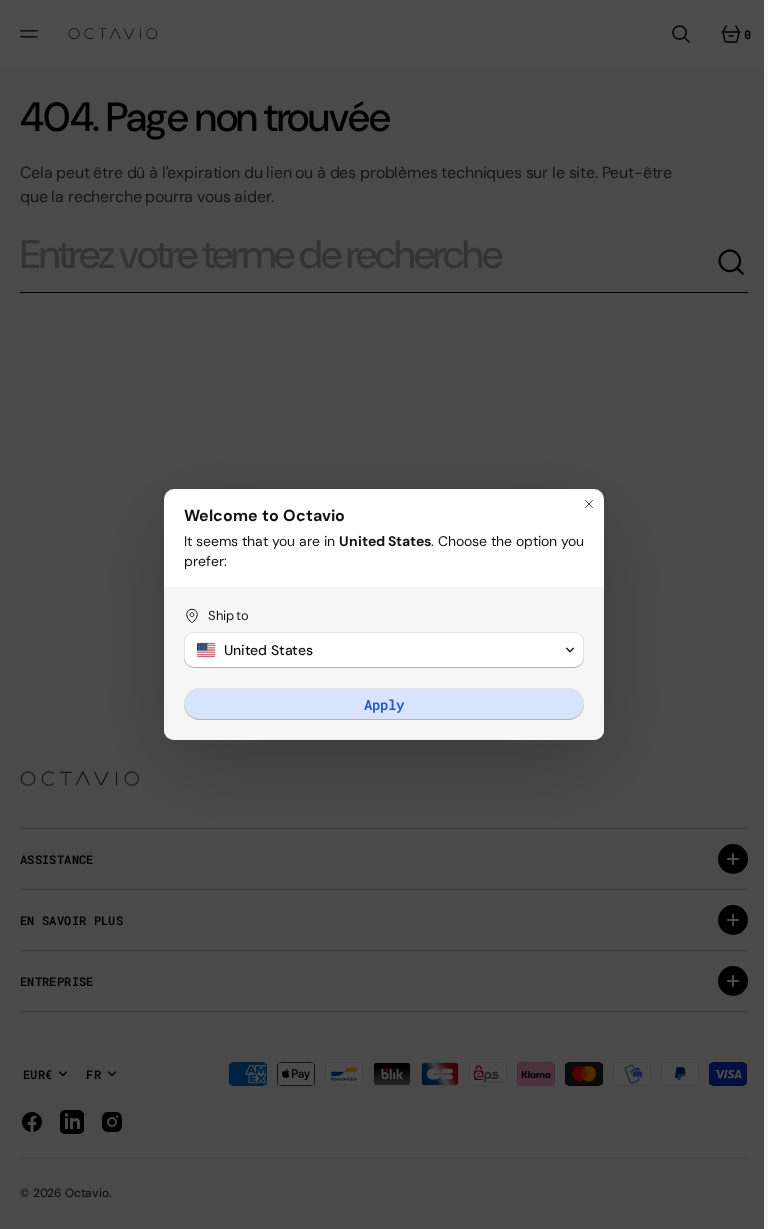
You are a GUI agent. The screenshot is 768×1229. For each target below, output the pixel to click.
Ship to (221, 615)
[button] (377, 650)
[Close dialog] (582, 504)
